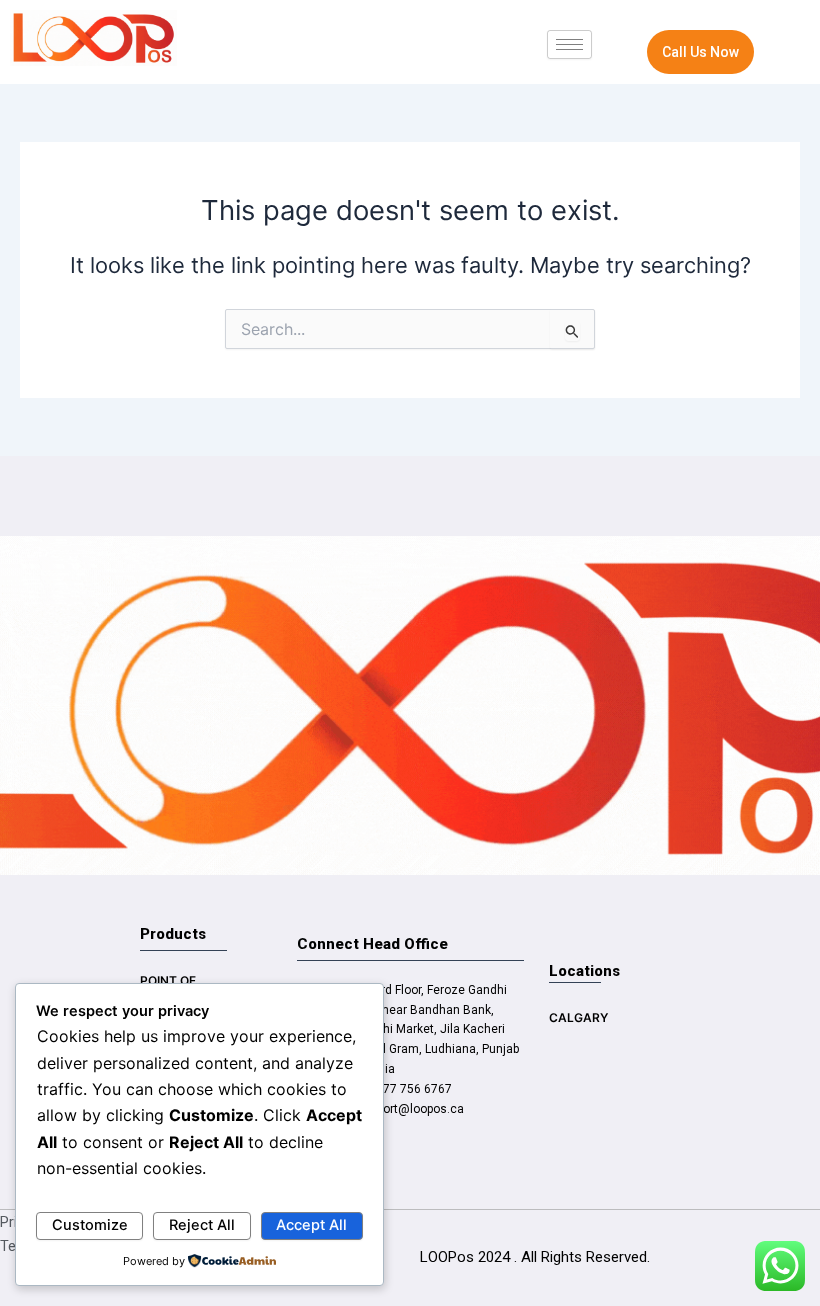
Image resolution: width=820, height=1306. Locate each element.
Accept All (311, 1225)
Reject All (202, 1225)
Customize (90, 1225)
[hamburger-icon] (569, 44)
